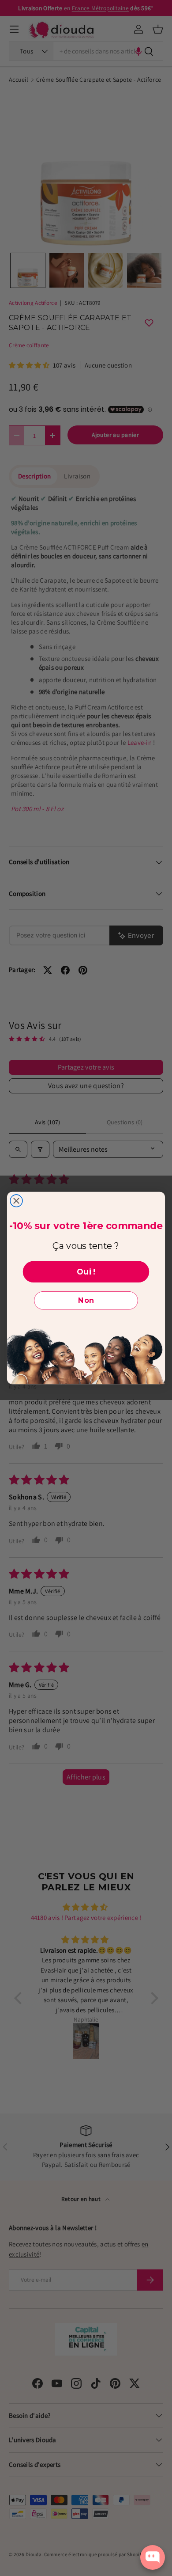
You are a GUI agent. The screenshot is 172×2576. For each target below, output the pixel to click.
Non (86, 1300)
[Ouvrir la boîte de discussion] (153, 2557)
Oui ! (86, 1272)
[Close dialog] (16, 1201)
